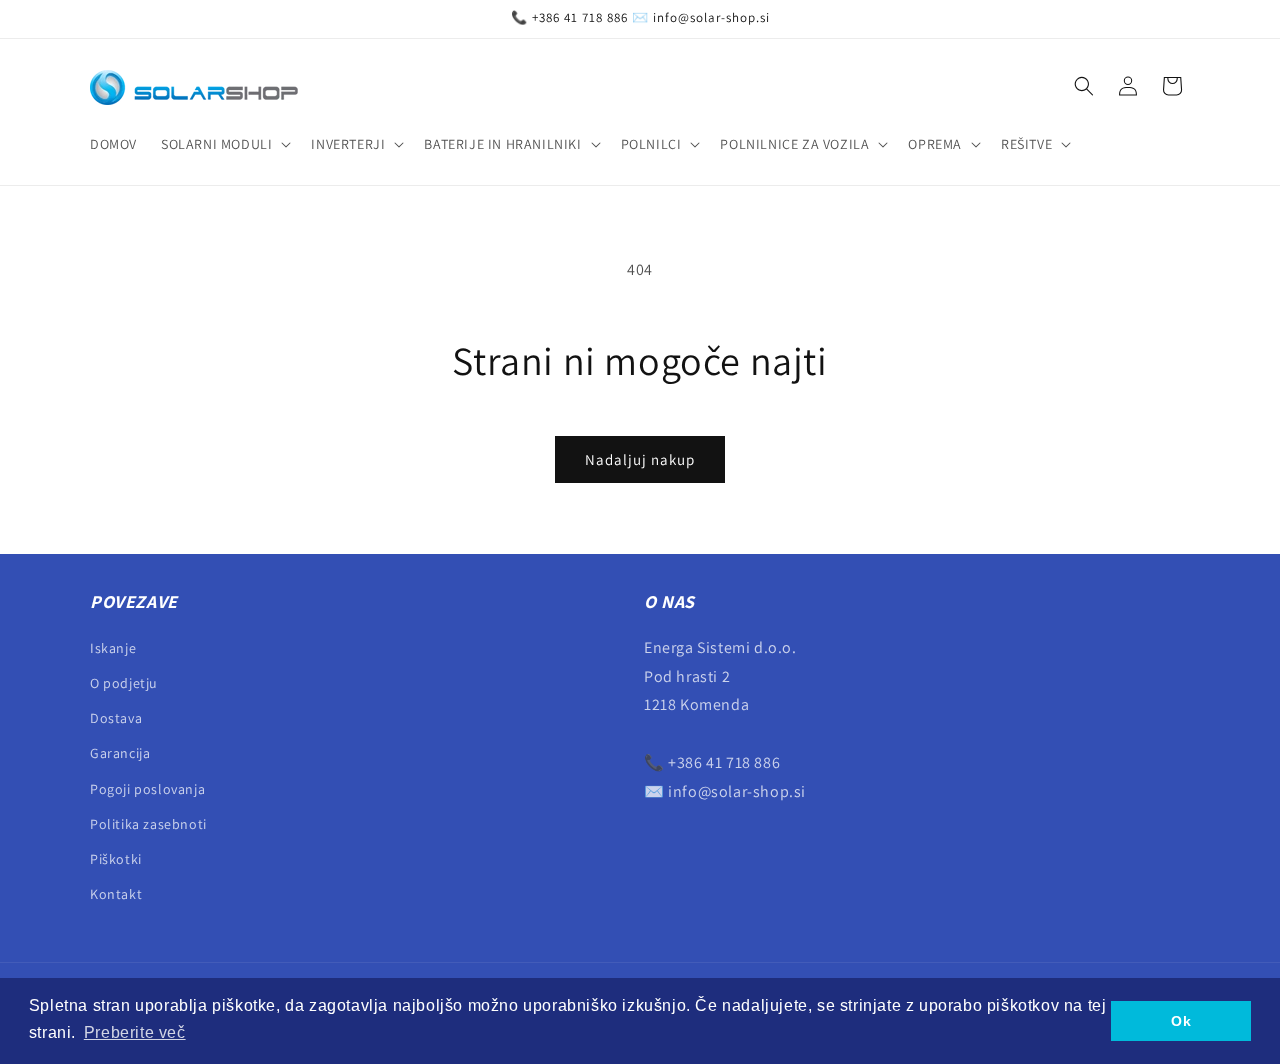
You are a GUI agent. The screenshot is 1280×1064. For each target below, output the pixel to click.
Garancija (120, 753)
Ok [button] (1181, 1021)
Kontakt (116, 893)
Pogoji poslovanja (147, 788)
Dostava (116, 717)
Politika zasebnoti (148, 823)
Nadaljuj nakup (640, 459)
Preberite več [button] (135, 1032)
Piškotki (116, 858)
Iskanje (113, 647)
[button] (224, 144)
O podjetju (124, 682)
